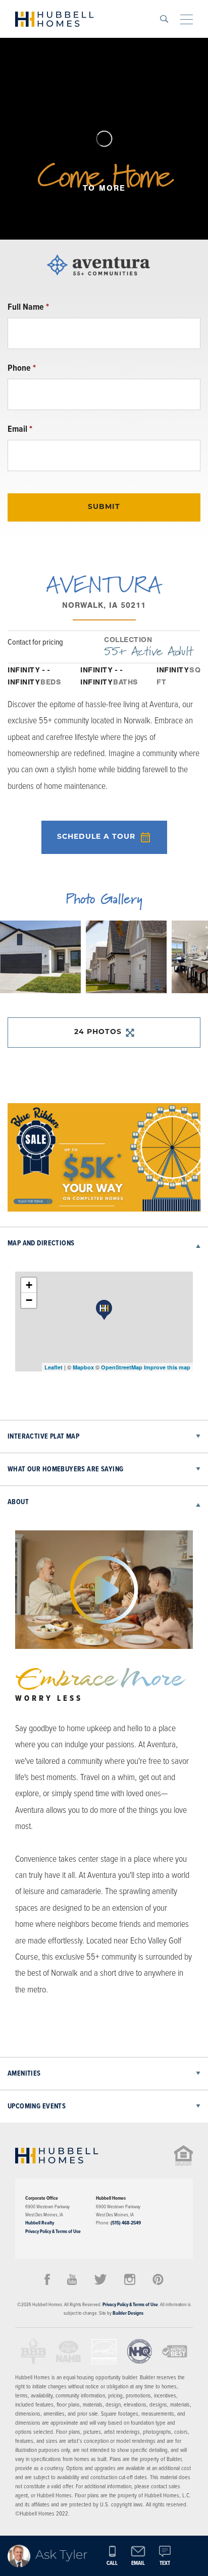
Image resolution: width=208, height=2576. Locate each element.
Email (20, 429)
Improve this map (167, 1367)
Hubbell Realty (40, 2223)
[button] (164, 19)
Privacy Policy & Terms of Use (53, 2231)
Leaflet (54, 1367)
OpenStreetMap (122, 1367)
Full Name (28, 307)
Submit (104, 507)
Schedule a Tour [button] (96, 837)
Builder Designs (128, 2313)
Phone (22, 368)
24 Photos (98, 1032)
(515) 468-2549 (126, 2223)
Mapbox (83, 1367)
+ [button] (29, 1285)
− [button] (29, 1300)
